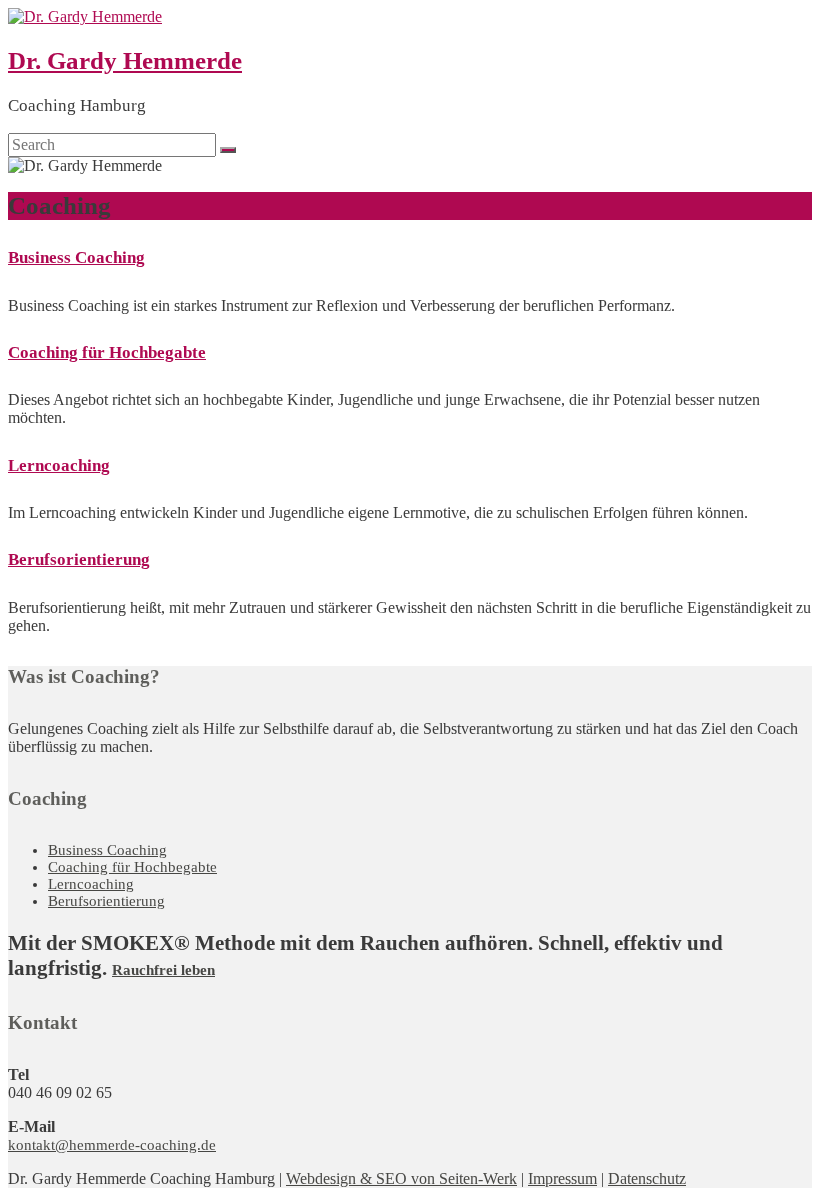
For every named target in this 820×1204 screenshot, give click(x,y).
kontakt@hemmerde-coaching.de (112, 1145)
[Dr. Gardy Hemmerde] (85, 16)
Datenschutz (647, 1178)
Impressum (562, 1178)
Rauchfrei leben (163, 970)
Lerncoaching (59, 465)
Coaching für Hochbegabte (107, 352)
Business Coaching (76, 257)
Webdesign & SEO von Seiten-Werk (401, 1178)
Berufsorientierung (79, 559)
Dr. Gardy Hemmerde (125, 60)
